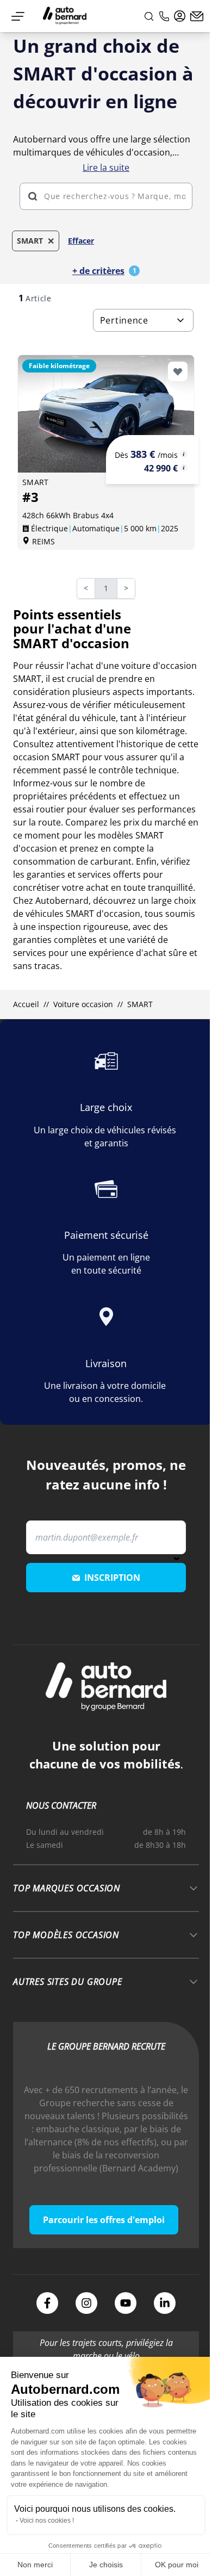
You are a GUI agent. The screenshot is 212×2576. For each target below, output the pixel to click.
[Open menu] (18, 16)
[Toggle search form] (149, 16)
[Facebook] (47, 2303)
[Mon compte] (180, 16)
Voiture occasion (83, 1004)
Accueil (26, 1004)
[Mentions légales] (184, 454)
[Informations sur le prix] (184, 468)
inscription (112, 1578)
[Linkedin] (165, 2303)
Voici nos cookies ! (47, 2521)
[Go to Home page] (65, 16)
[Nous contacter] (197, 16)
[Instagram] (86, 2303)
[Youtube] (126, 2303)
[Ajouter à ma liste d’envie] (178, 371)
